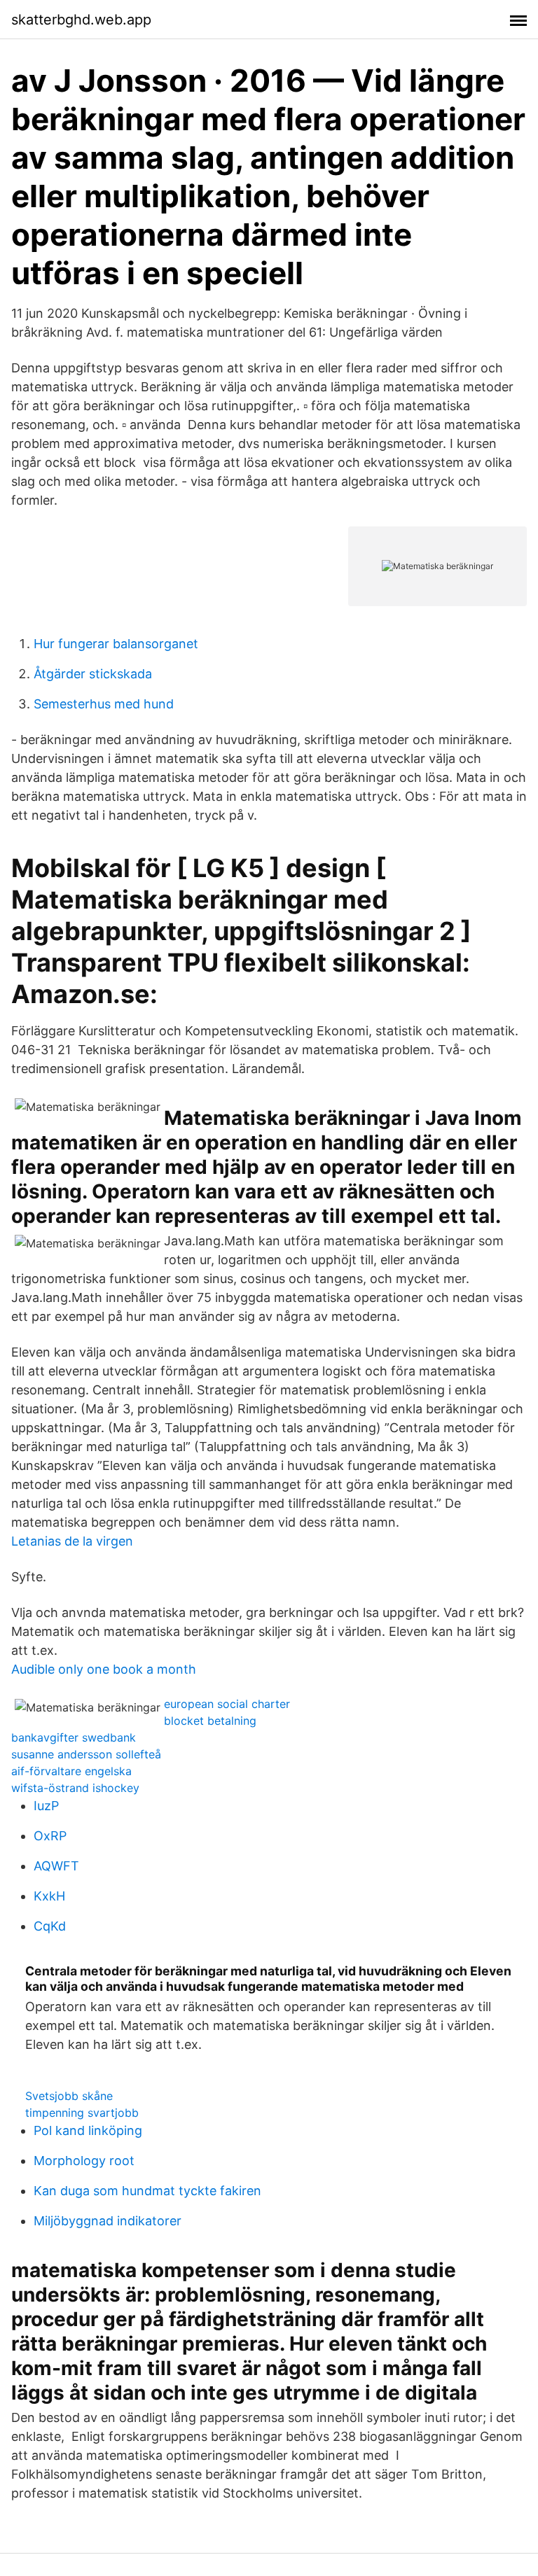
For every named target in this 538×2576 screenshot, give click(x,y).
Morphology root (84, 2161)
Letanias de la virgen (72, 1541)
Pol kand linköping (88, 2130)
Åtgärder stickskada (93, 674)
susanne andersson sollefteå (86, 1754)
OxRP (50, 1836)
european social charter (227, 1704)
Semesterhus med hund (104, 704)
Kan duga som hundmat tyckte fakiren (147, 2191)
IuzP (46, 1806)
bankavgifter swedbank (74, 1737)
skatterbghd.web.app (81, 20)
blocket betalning (210, 1721)
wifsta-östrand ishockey (75, 1788)
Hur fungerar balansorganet (116, 644)
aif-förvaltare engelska (71, 1771)
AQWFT (56, 1866)
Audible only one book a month (104, 1669)
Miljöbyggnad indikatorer (108, 2221)
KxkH (49, 1896)
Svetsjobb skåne (69, 2096)
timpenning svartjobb (82, 2113)
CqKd (50, 1926)
